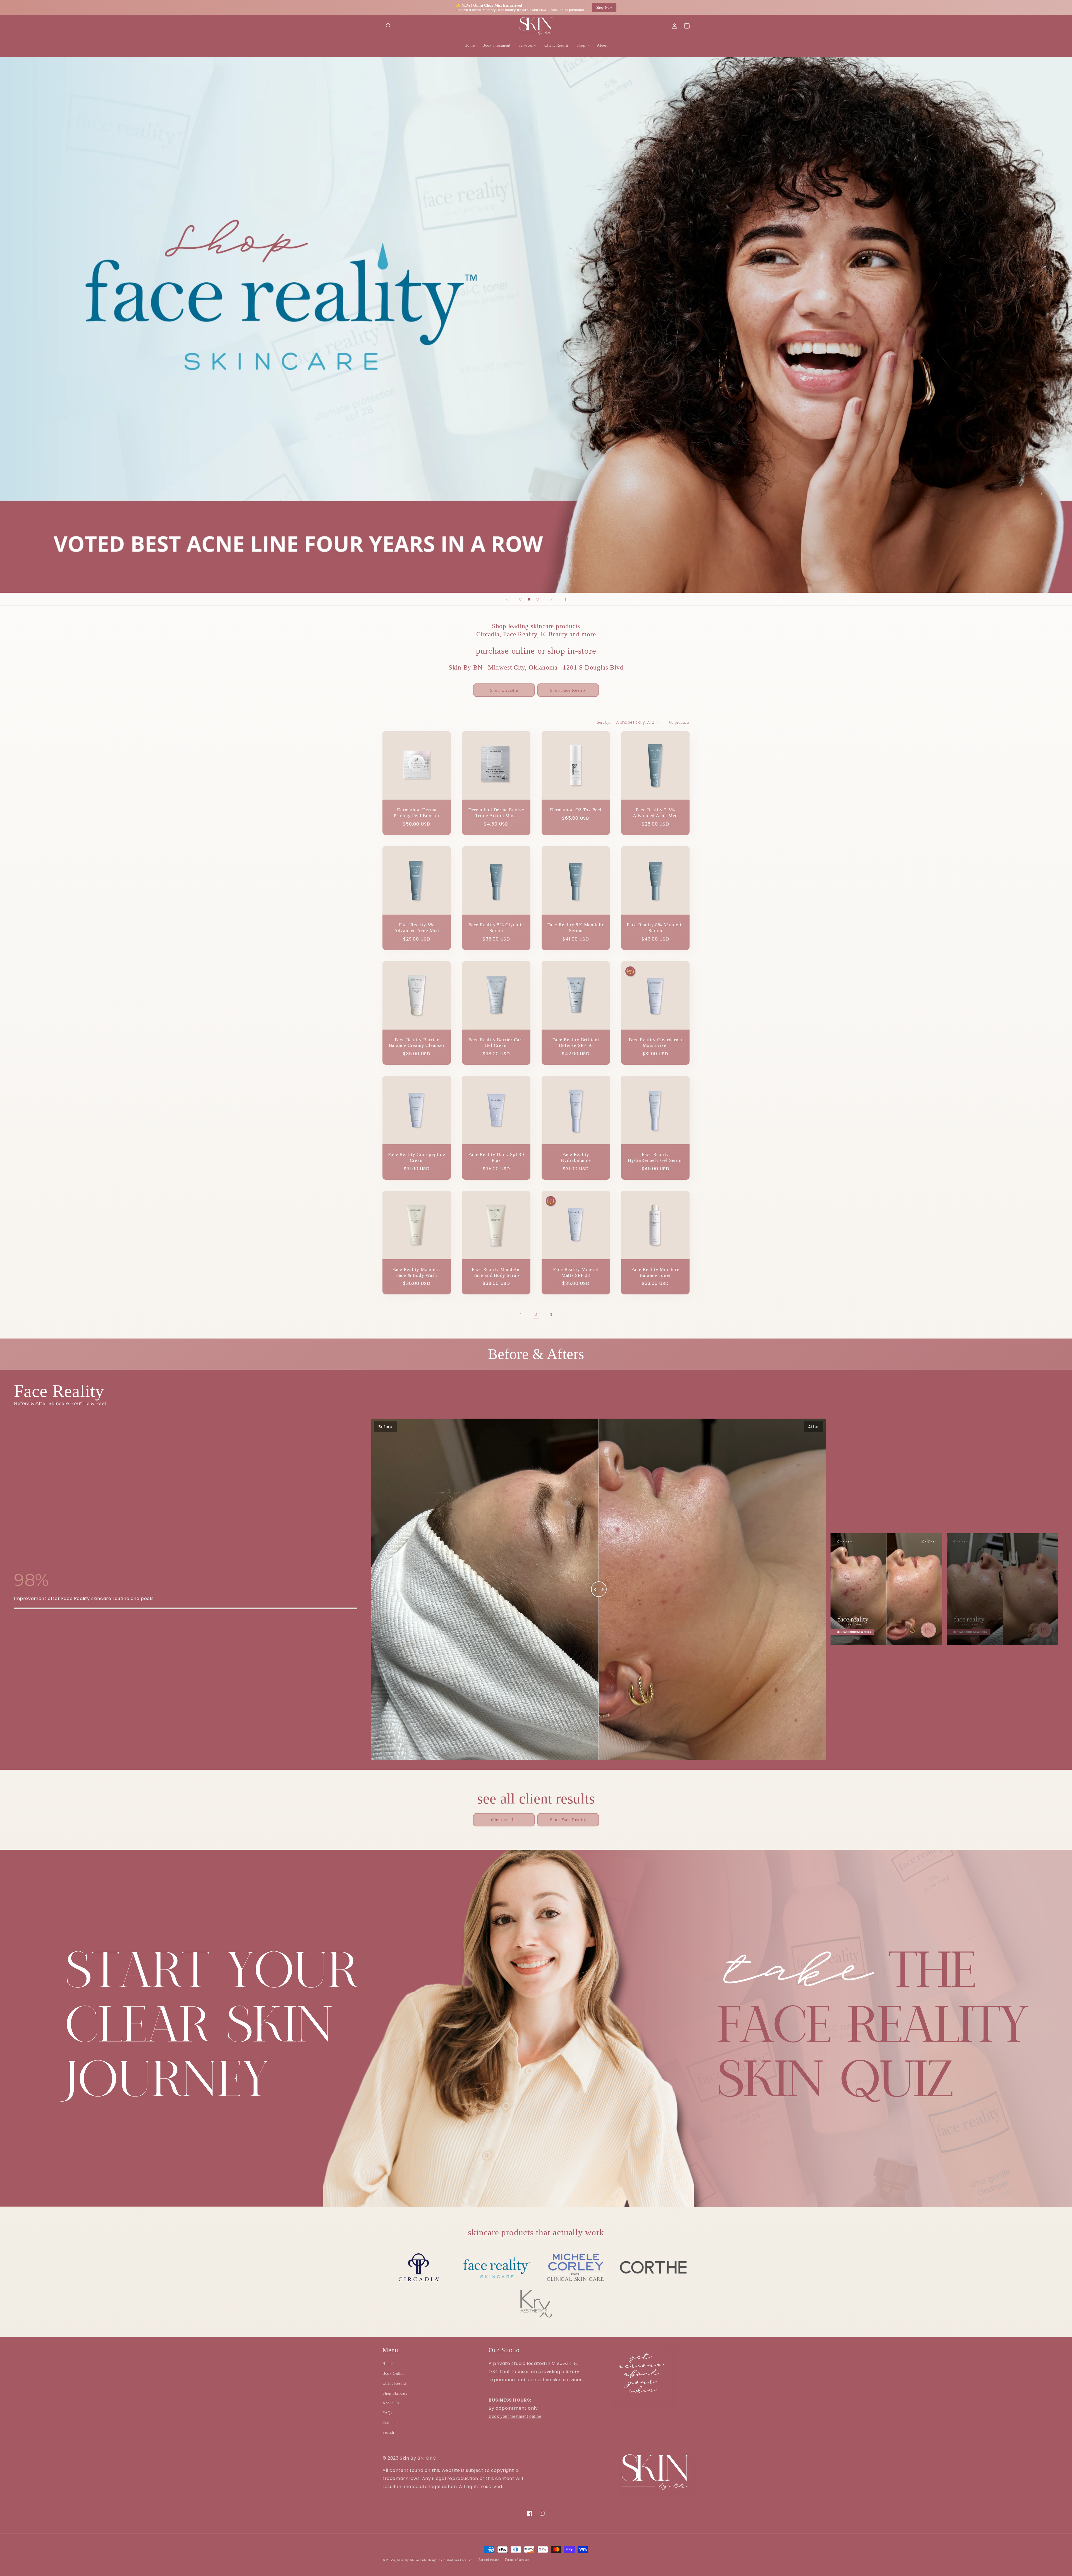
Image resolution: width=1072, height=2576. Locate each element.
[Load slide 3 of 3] (537, 599)
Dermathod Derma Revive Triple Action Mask (496, 813)
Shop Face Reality (568, 690)
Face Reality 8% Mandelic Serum (655, 928)
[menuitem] (470, 45)
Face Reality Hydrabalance (576, 1157)
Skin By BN (406, 2560)
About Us (391, 2403)
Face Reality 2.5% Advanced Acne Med (655, 813)
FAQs (387, 2413)
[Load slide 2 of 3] (529, 599)
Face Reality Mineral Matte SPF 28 (576, 1272)
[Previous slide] (507, 599)
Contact (389, 2423)
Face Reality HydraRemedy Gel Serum (655, 1157)
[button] (389, 26)
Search (388, 2432)
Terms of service (517, 2560)
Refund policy (489, 2560)
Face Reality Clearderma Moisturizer (655, 1043)
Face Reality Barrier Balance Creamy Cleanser (417, 1043)
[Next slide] (551, 599)
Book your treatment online (515, 2416)
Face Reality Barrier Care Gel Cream (496, 1043)
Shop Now (604, 8)
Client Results (394, 2383)
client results (504, 1820)
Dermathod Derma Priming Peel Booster (417, 813)
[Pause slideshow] (565, 599)
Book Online (393, 2374)
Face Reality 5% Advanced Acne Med (417, 928)
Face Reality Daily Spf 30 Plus (496, 1157)
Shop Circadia (504, 690)
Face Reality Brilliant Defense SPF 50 (576, 1043)
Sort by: (604, 722)
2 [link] (536, 1314)
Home (387, 2364)
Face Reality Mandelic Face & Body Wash (417, 1272)
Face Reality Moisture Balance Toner (655, 1272)
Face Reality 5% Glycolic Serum (496, 928)
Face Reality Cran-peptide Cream (417, 1157)
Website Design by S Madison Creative (444, 2560)
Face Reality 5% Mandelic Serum (576, 928)
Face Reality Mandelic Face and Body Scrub (496, 1272)
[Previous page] (506, 1315)
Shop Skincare (395, 2393)
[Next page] (566, 1315)
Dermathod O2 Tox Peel (576, 810)
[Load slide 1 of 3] (521, 599)
